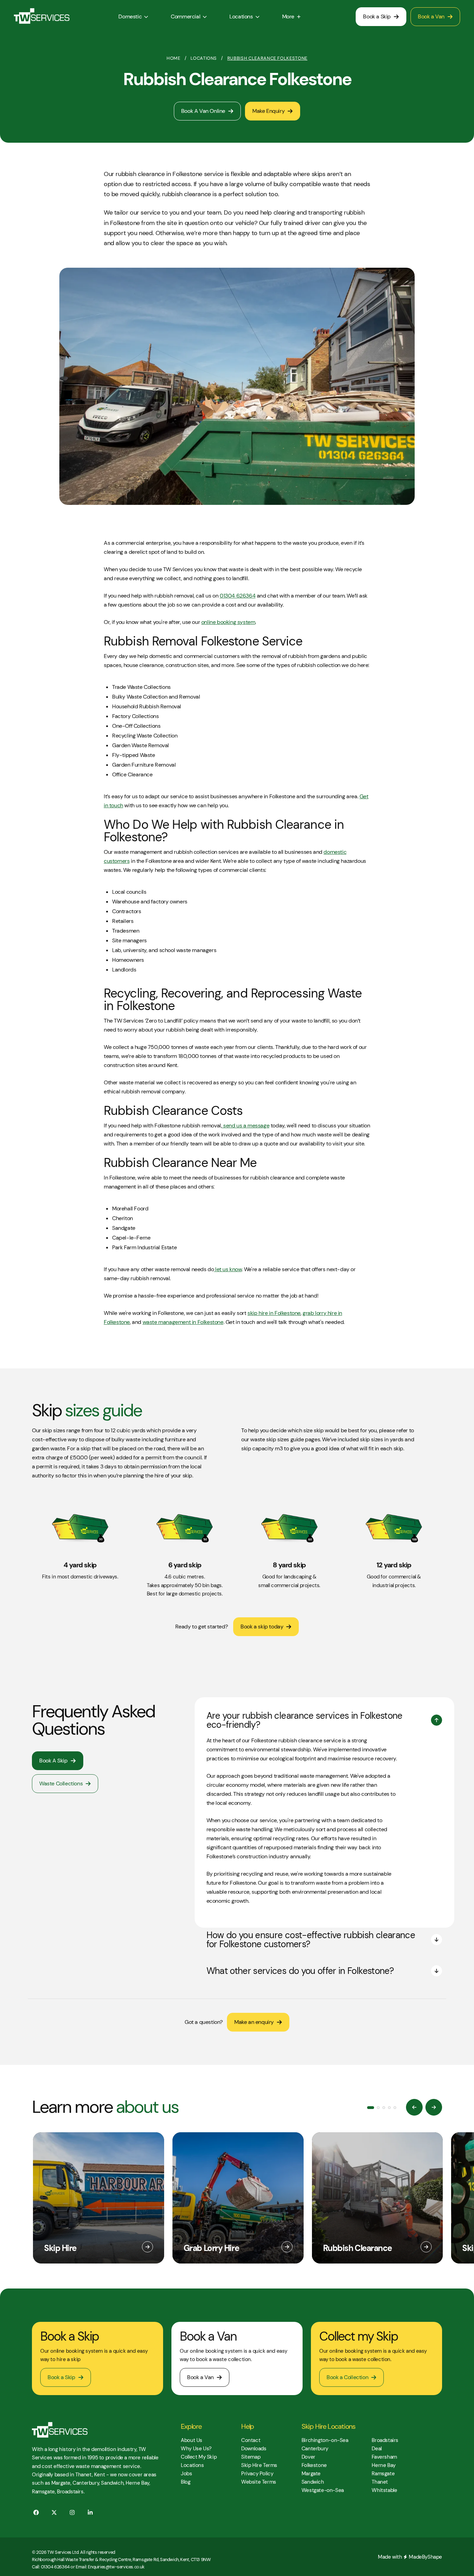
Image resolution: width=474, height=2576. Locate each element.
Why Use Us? (196, 2449)
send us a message (246, 1126)
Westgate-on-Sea (323, 2490)
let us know (228, 1269)
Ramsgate (383, 2474)
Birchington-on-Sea (325, 2440)
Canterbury (315, 2449)
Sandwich (313, 2482)
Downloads (254, 2449)
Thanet (380, 2482)
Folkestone (314, 2465)
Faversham (384, 2457)
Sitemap (251, 2457)
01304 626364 (238, 596)
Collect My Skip (199, 2457)
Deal (376, 2449)
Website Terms (259, 2482)
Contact (251, 2440)
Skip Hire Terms (259, 2465)
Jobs (186, 2474)
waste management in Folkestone (183, 1322)
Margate (311, 2474)
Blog (185, 2482)
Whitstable (384, 2490)
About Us (192, 2440)
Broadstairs (385, 2440)
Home (173, 58)
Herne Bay (383, 2465)
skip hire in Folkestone (274, 1313)
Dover (308, 2457)
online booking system (228, 622)
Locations (204, 58)
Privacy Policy (257, 2474)
